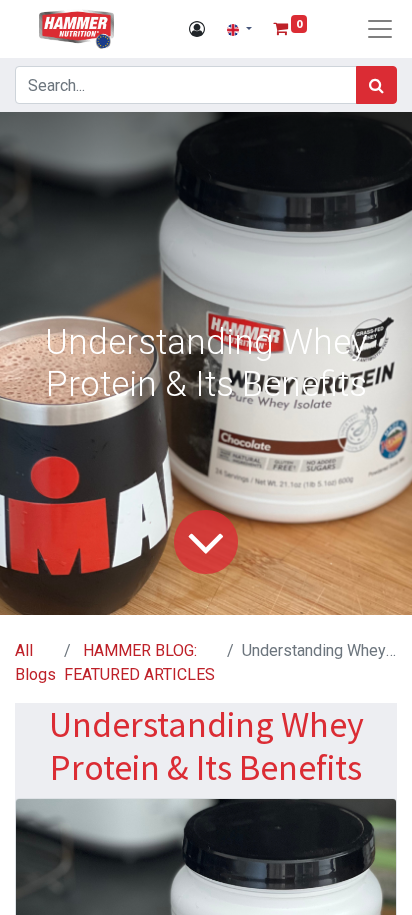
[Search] (376, 85)
